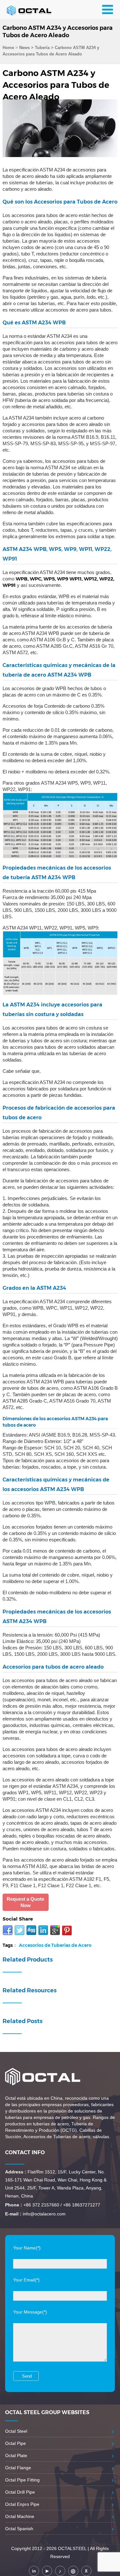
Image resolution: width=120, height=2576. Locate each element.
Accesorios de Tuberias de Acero (55, 1945)
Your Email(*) (26, 2280)
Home (8, 48)
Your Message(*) (30, 2312)
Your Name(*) (27, 2248)
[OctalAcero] (34, 10)
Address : (16, 2172)
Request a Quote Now (25, 1902)
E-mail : (13, 2214)
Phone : (14, 2205)
